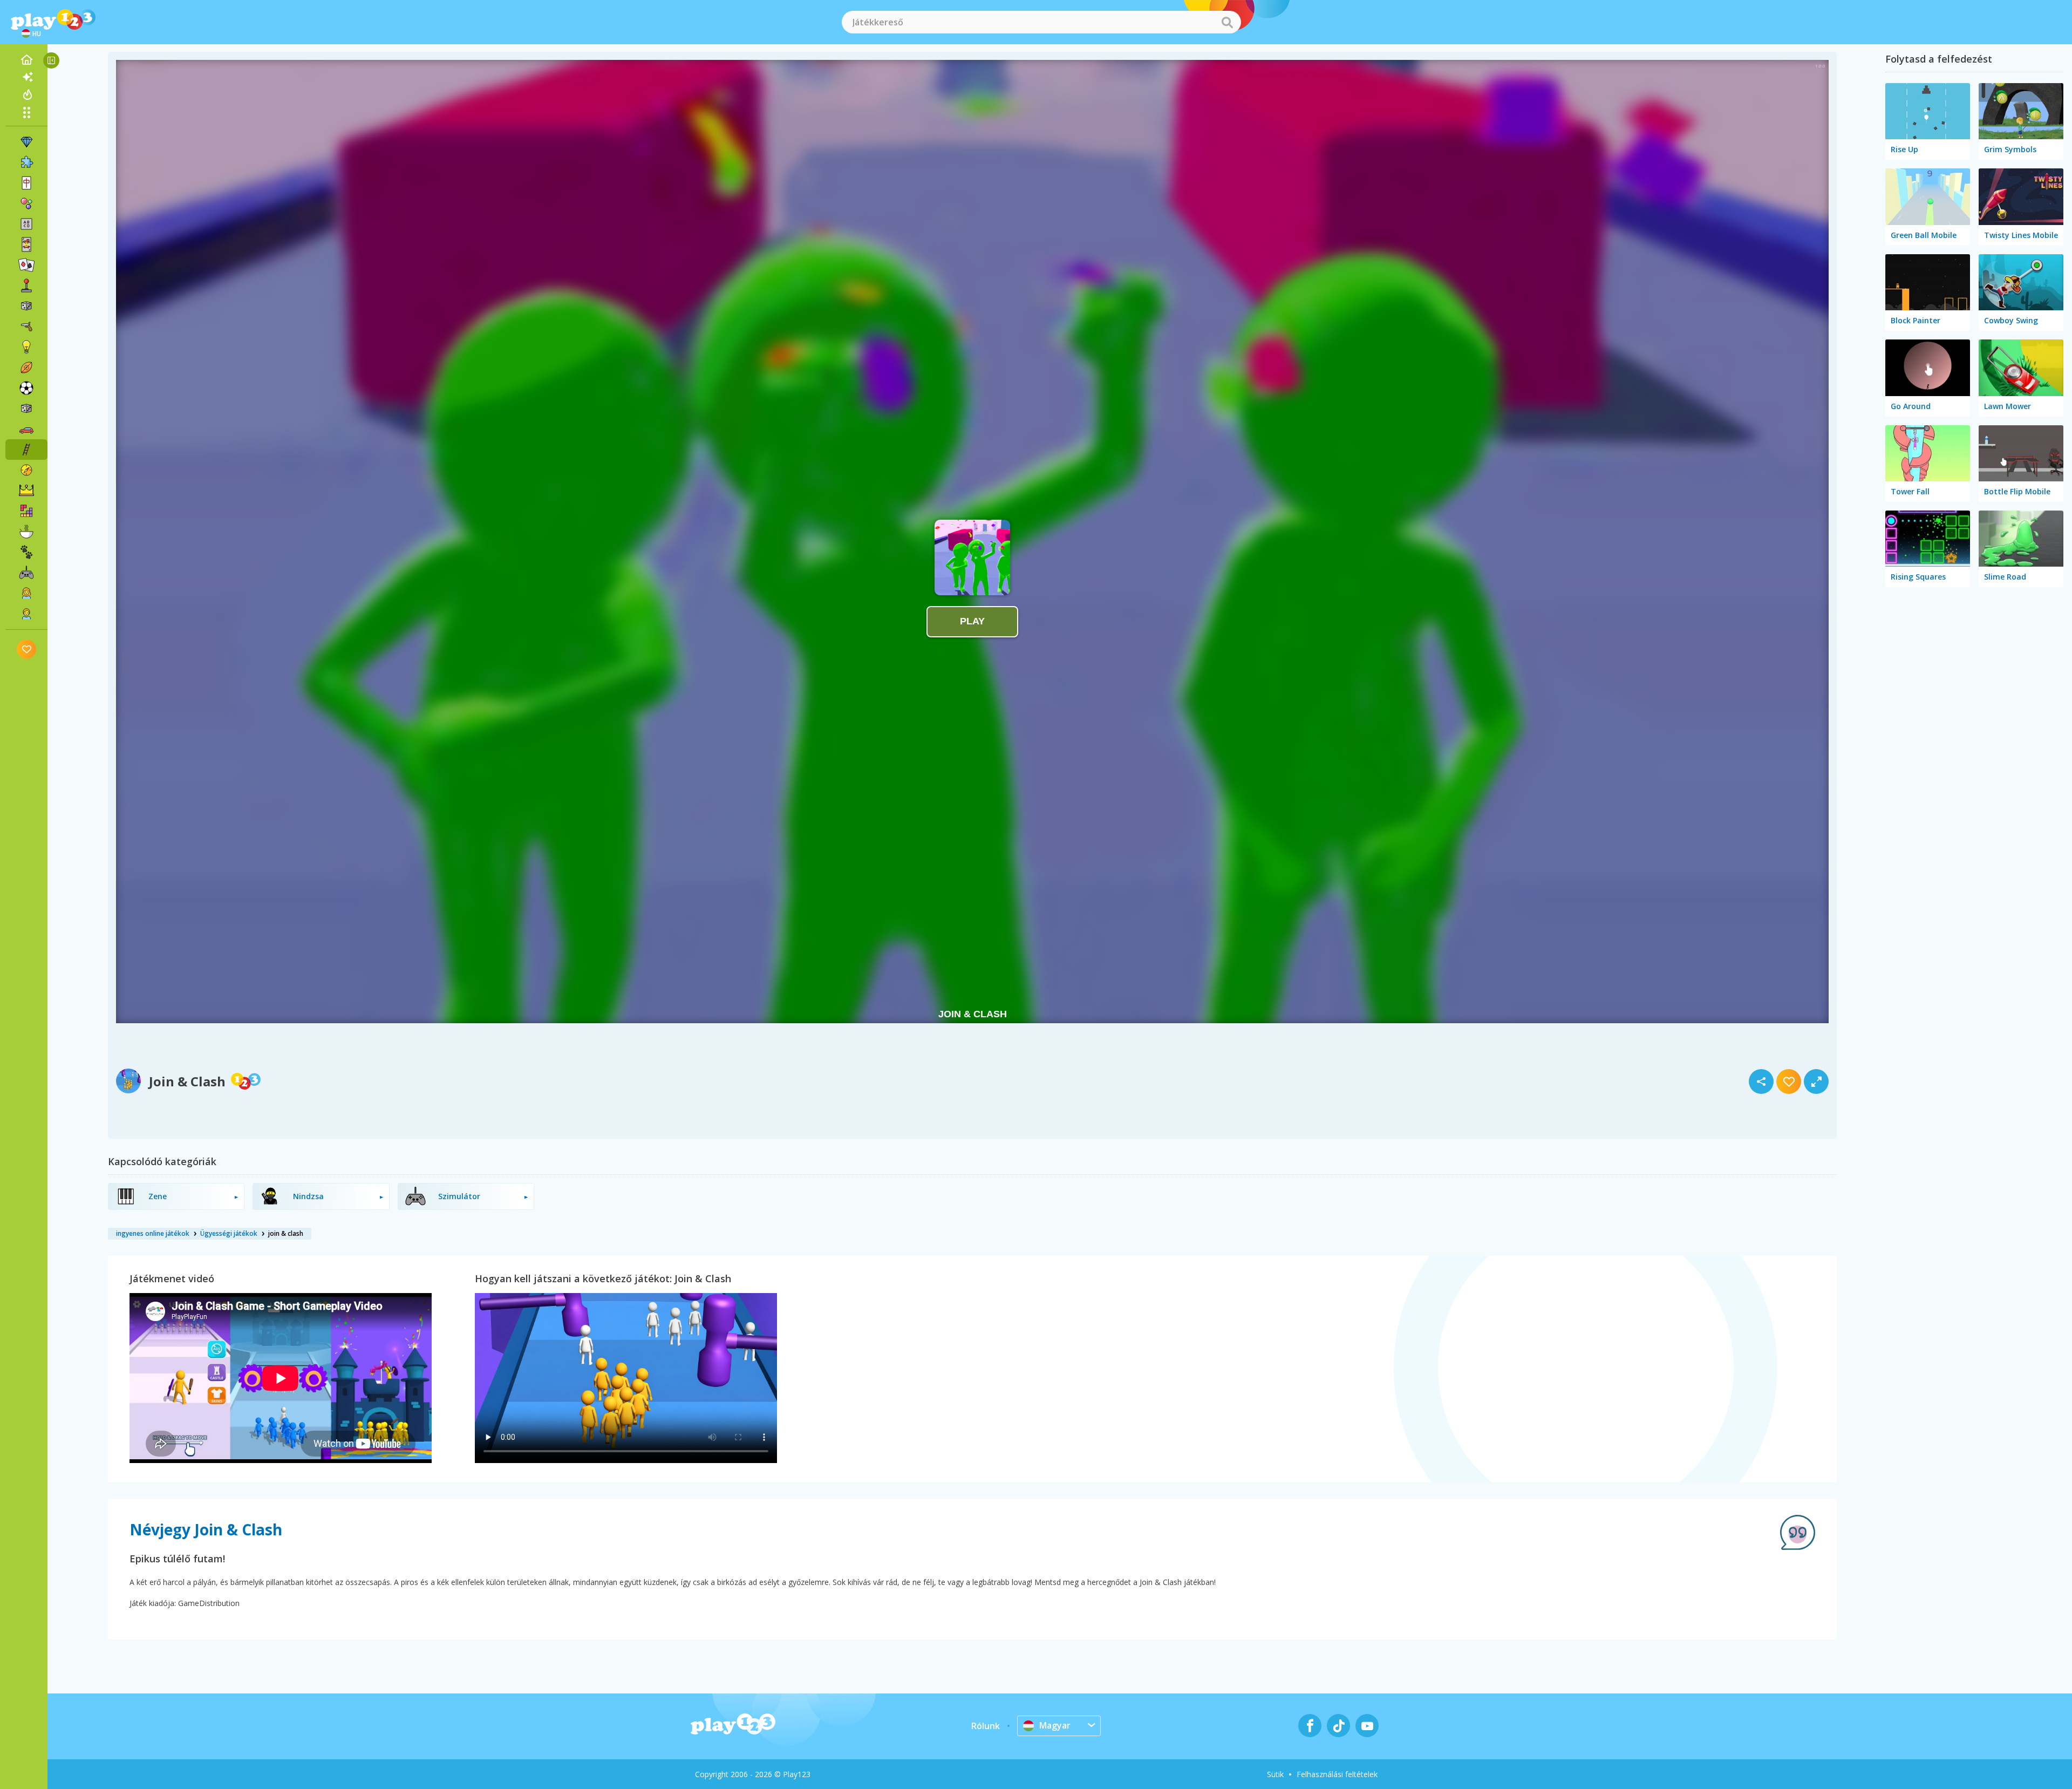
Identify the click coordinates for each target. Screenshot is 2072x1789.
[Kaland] (26, 470)
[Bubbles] (26, 203)
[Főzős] (26, 532)
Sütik (1275, 1774)
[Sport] (26, 368)
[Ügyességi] (26, 450)
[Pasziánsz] (26, 265)
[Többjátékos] (26, 573)
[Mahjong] (26, 183)
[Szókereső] (26, 224)
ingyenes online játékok (153, 1233)
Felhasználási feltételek (1337, 1774)
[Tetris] (26, 511)
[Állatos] (26, 552)
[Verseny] (26, 429)
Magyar (1055, 1725)
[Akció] (26, 326)
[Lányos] (26, 593)
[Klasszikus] (26, 409)
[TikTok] (1338, 1726)
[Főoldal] (26, 60)
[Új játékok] (26, 77)
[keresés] (1227, 22)
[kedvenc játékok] (27, 649)
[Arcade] (26, 285)
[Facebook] (1310, 1726)
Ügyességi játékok (229, 1233)
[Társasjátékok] (26, 306)
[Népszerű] (26, 94)
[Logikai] (26, 347)
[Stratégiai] (26, 491)
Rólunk (986, 1726)
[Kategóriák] (26, 112)
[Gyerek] (26, 614)
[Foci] (26, 388)
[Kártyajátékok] (26, 244)
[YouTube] (1367, 1726)
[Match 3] (26, 142)
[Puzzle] (26, 162)
